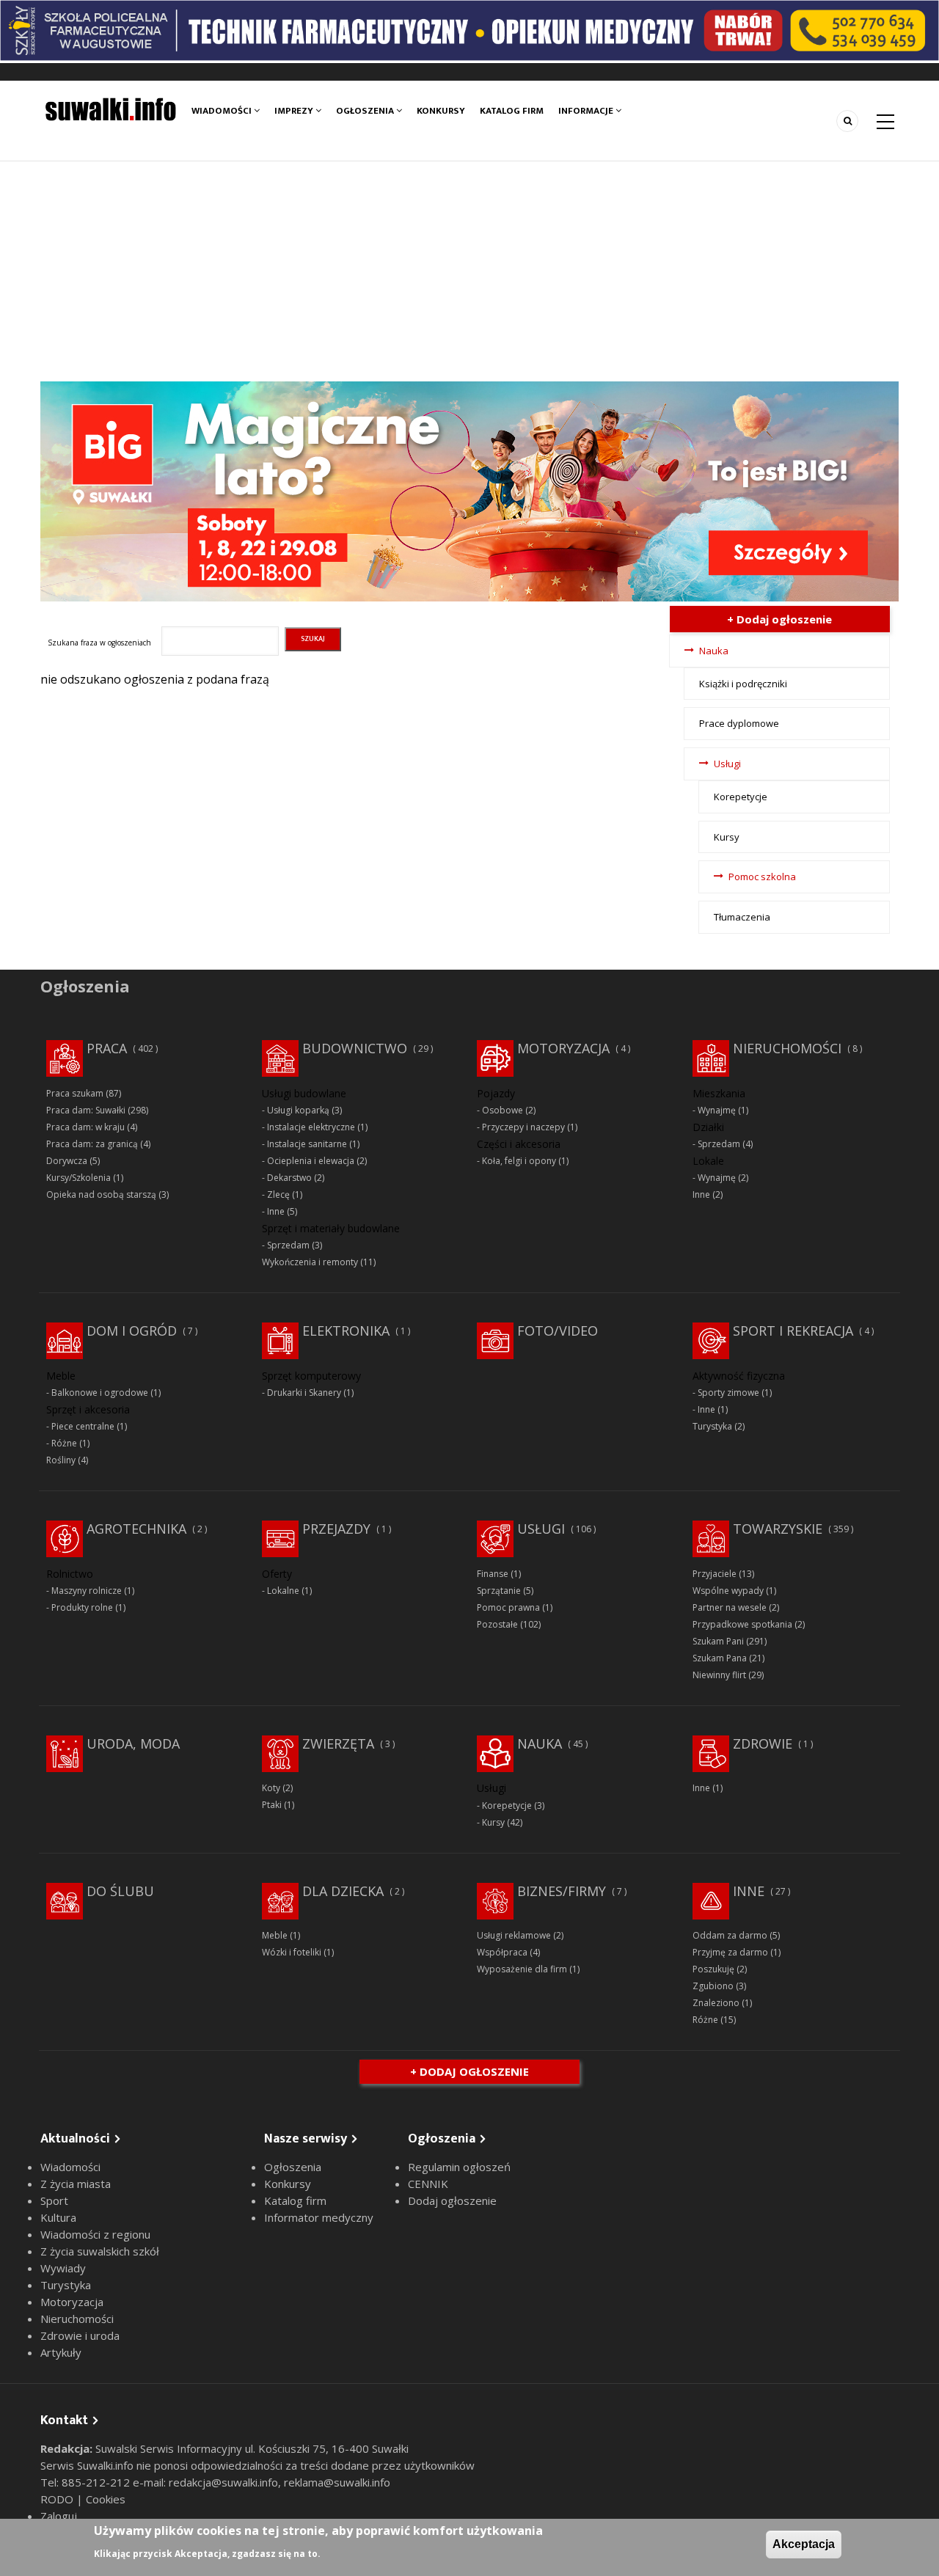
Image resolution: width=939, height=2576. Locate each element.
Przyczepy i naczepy (523, 1127)
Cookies (106, 2499)
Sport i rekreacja (793, 1331)
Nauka (714, 651)
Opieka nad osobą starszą (101, 1194)
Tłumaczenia (742, 917)
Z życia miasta (76, 2184)
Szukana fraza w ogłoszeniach (99, 643)
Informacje (587, 111)
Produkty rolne (82, 1607)
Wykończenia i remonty (310, 1262)
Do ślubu (120, 1891)
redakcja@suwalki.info (223, 2482)
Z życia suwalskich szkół (100, 2251)
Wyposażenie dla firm (522, 1969)
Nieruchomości (787, 1048)
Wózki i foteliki (292, 1952)
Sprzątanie (499, 1591)
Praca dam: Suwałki (86, 1110)
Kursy (727, 837)
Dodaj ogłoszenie (452, 2200)
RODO (58, 2499)
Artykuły (61, 2352)
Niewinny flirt (719, 1675)
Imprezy (295, 111)
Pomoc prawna (508, 1607)
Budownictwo (355, 1048)
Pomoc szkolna (762, 877)
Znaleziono (716, 2003)
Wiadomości (223, 111)
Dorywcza (67, 1161)
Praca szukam (75, 1093)
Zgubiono (713, 1986)
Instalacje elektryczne (311, 1127)
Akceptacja (804, 2544)
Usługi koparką (298, 1110)
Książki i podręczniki (743, 684)
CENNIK (428, 2184)
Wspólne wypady (728, 1591)
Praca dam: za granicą (92, 1144)
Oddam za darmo (730, 1935)
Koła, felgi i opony (519, 1161)
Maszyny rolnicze (87, 1591)
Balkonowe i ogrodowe (100, 1393)
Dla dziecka (343, 1891)
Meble (275, 1935)
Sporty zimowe (728, 1393)
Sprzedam (288, 1245)
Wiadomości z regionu (95, 2234)
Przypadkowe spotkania (742, 1624)
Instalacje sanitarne (307, 1144)
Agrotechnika (136, 1529)
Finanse (493, 1574)
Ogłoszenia (366, 111)
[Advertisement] (469, 271)
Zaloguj (59, 2516)
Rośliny (61, 1460)
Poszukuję (713, 1969)
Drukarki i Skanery (304, 1393)
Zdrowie (763, 1743)
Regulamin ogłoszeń (459, 2167)
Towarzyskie (778, 1529)
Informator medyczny (319, 2217)
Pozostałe (497, 1624)
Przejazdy (336, 1529)
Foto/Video (558, 1331)
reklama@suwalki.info (337, 2482)
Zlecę (278, 1194)
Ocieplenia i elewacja (311, 1161)
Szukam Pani (718, 1641)
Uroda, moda (133, 1743)
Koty (271, 1788)
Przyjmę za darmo (730, 1952)
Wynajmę (717, 1110)
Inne (276, 1211)
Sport (54, 2200)
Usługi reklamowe (514, 1935)
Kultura (58, 2217)
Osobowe (503, 1110)
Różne (64, 1443)
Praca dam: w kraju (85, 1127)
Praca (107, 1048)
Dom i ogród (132, 1331)
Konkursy (441, 111)
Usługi (727, 764)
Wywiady (63, 2268)
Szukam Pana (720, 1658)
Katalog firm (512, 111)
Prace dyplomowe (739, 723)
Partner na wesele (730, 1607)
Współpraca (502, 1952)
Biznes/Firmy (562, 1891)
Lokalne (283, 1591)
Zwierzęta (338, 1743)
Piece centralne (83, 1426)
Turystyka (712, 1426)
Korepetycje (741, 797)
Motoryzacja (563, 1048)
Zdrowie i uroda (80, 2335)
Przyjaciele (715, 1574)
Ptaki (272, 1805)
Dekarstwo (289, 1178)
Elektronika (346, 1331)
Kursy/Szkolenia (78, 1178)
